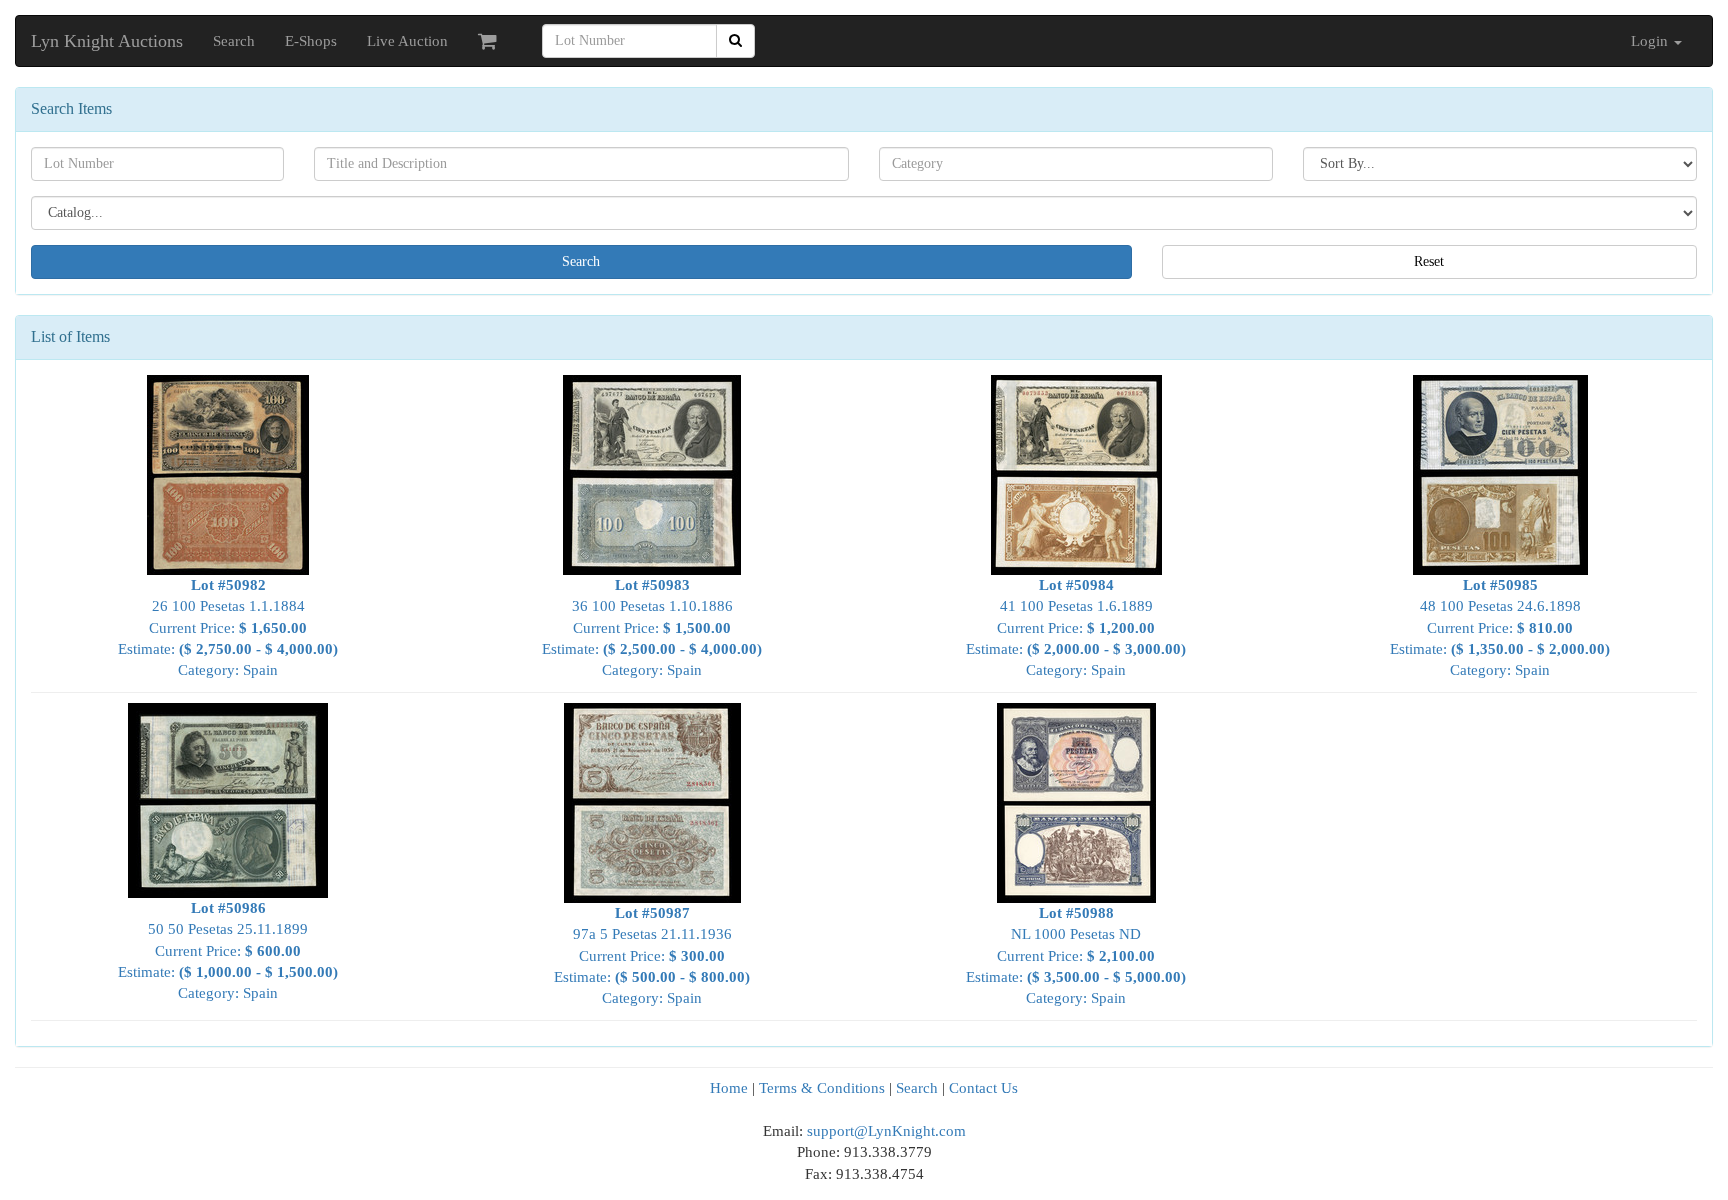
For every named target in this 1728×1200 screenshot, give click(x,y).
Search (234, 41)
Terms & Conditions (822, 1088)
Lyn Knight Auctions (107, 41)
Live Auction (407, 41)
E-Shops (311, 41)
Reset (1429, 261)
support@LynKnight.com (886, 1131)
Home (729, 1088)
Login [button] (1651, 41)
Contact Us (983, 1088)
